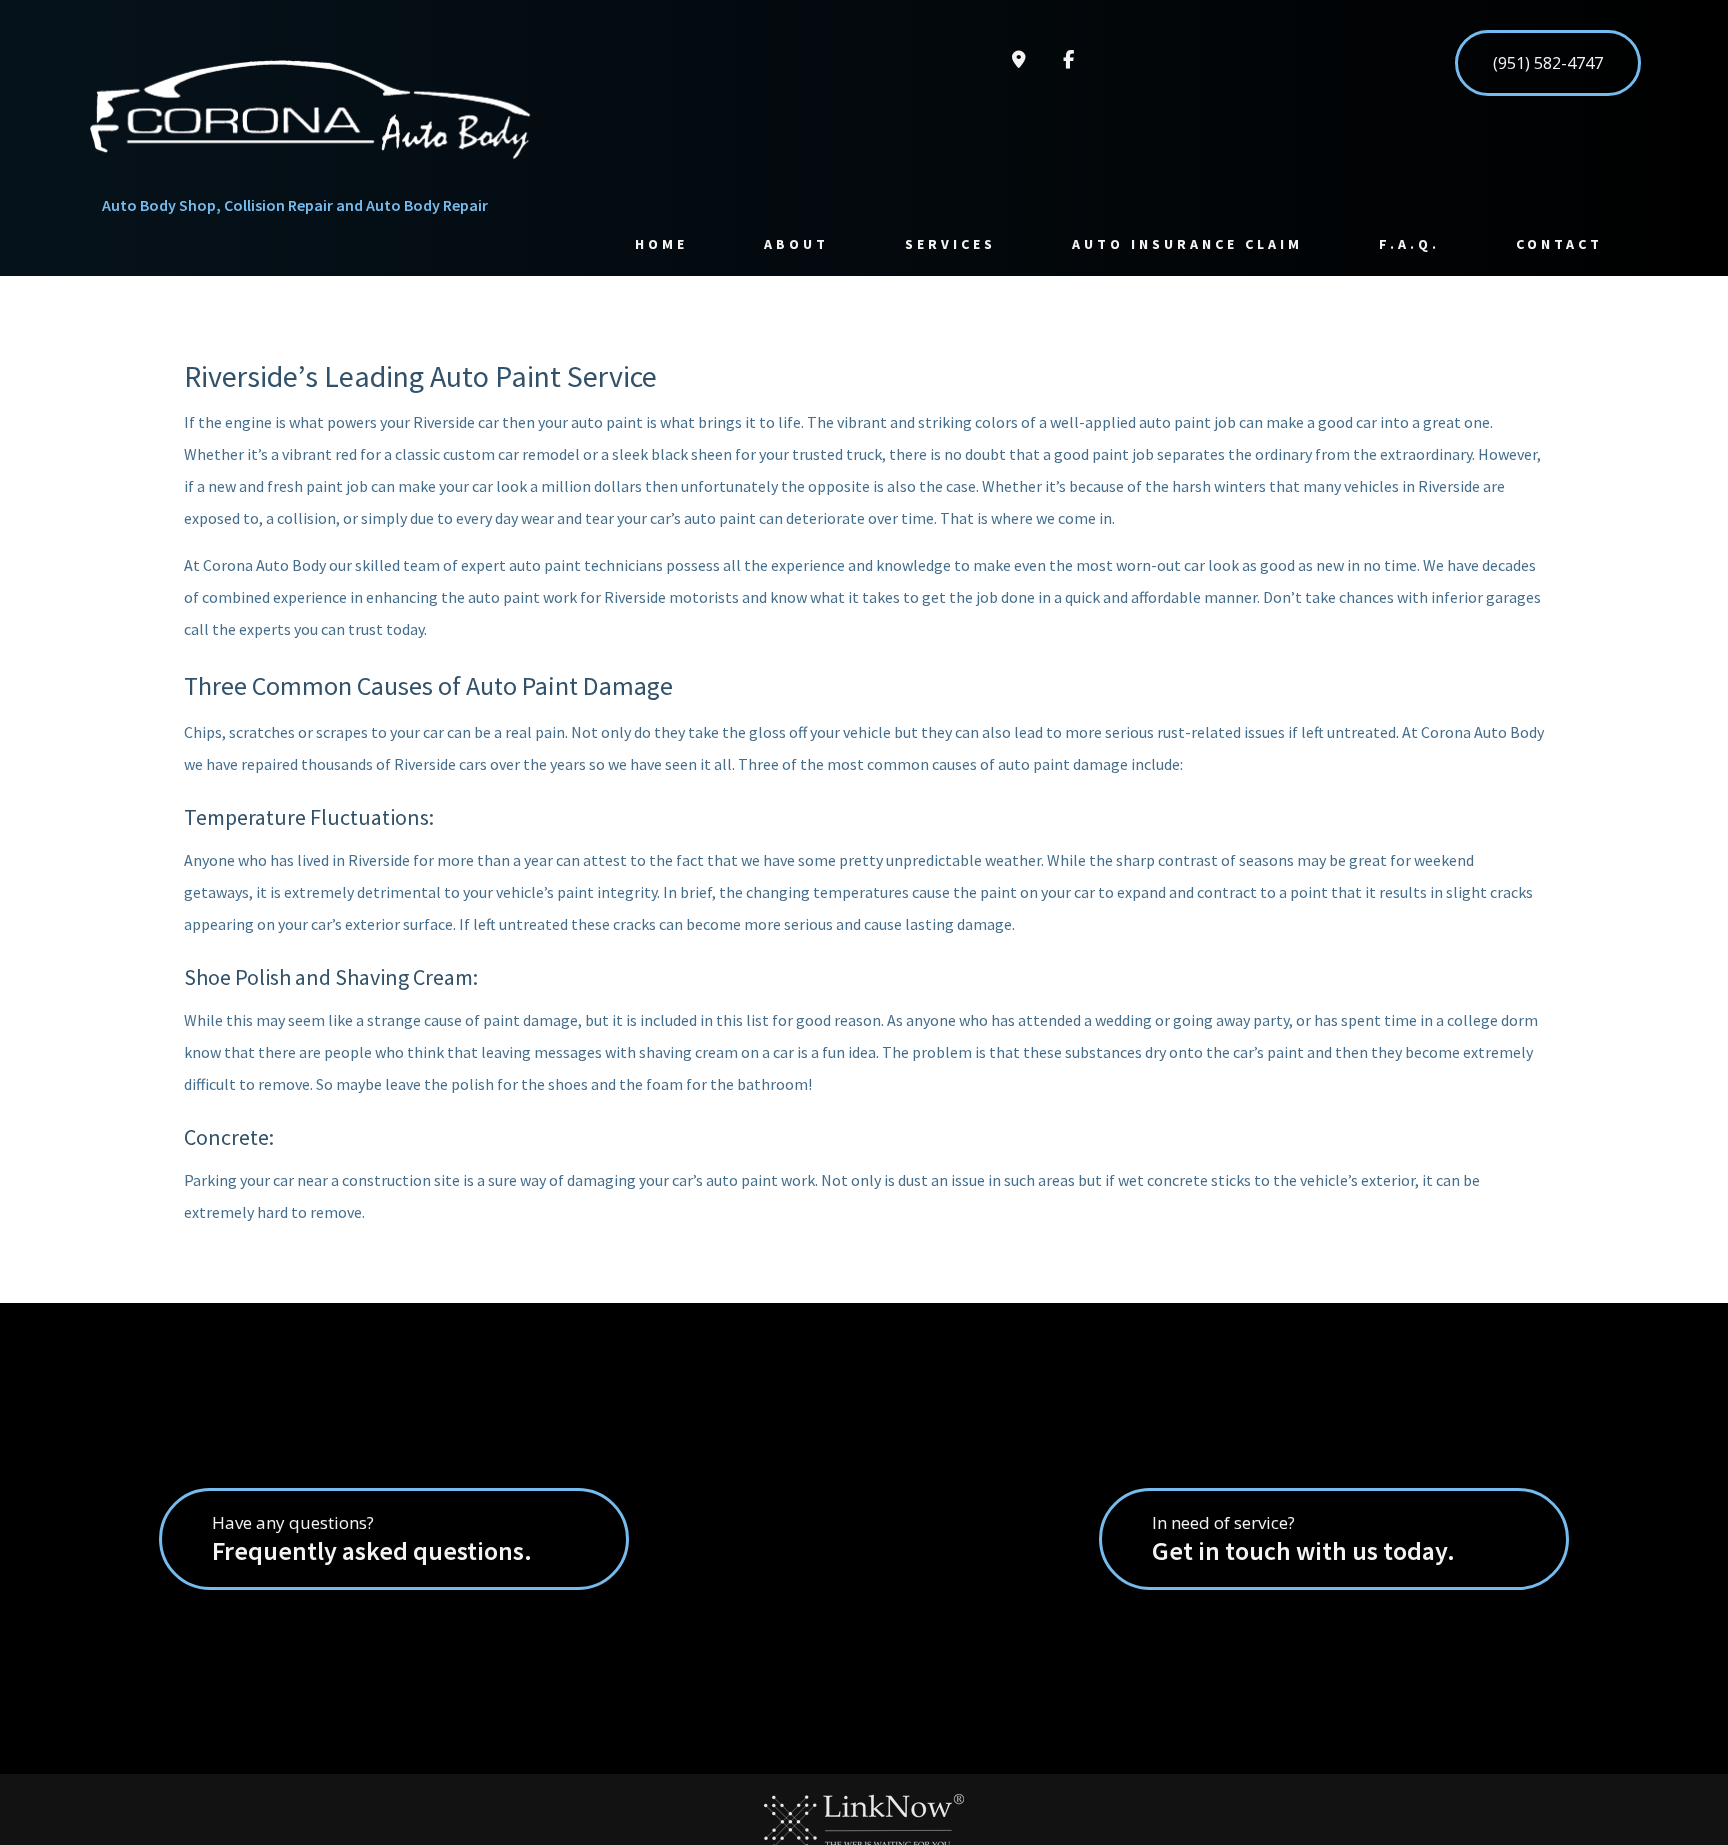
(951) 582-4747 (1548, 63)
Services (950, 244)
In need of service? (1303, 1539)
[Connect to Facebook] (1069, 60)
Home (661, 244)
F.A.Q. (1409, 244)
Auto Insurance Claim (1187, 244)
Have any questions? (372, 1539)
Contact (1559, 244)
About (796, 244)
